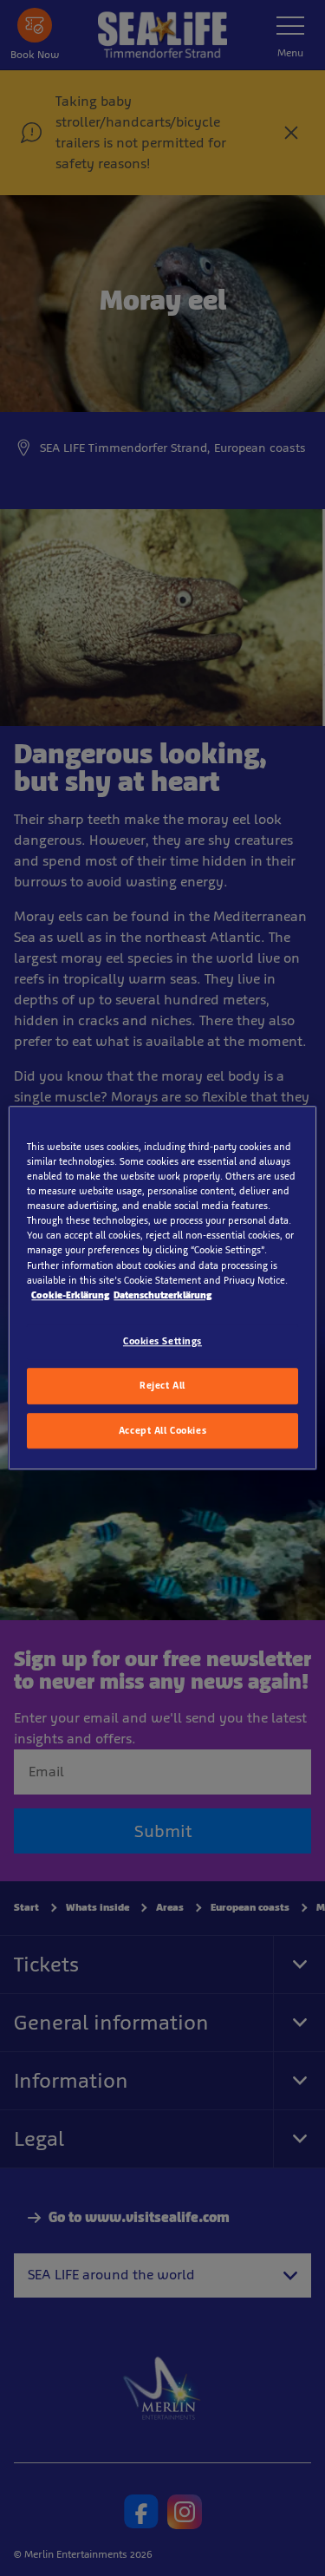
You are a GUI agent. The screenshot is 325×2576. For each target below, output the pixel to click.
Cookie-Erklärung (70, 1295)
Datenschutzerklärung (162, 1295)
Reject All (162, 1385)
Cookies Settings (162, 1341)
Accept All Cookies (162, 1430)
